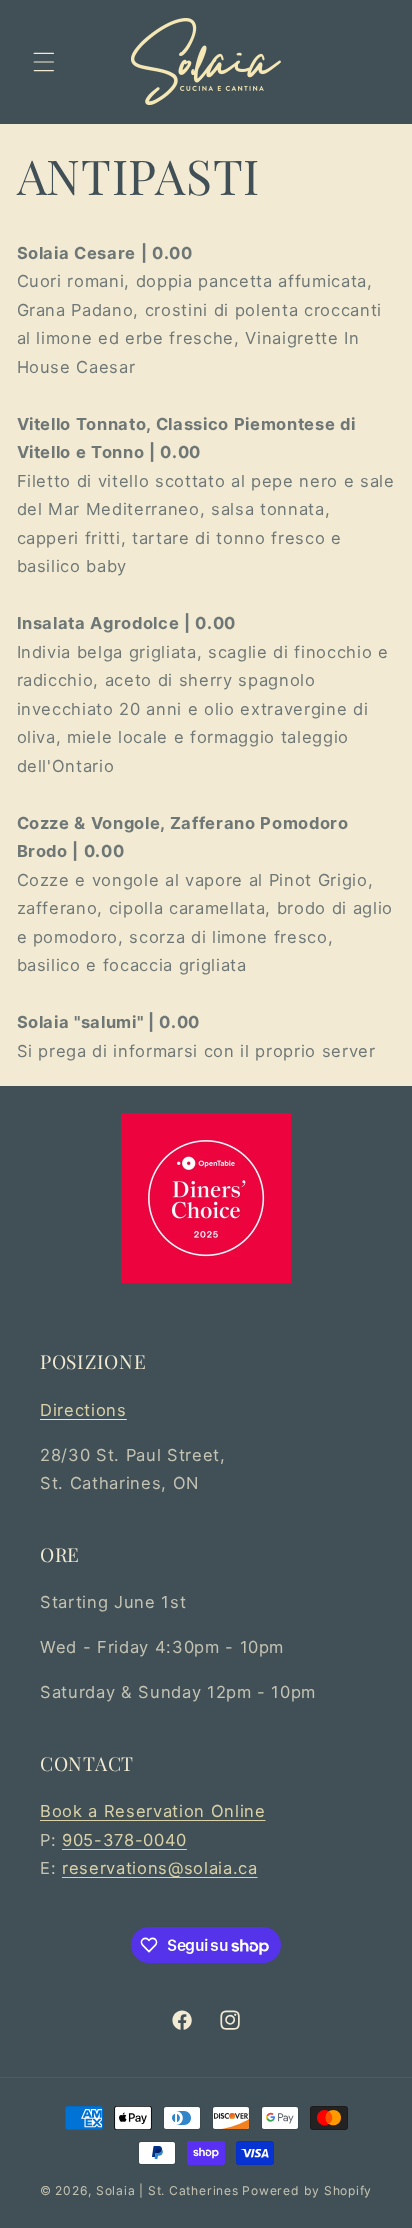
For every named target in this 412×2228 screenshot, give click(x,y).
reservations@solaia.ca (160, 1868)
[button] (44, 62)
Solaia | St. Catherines (167, 2190)
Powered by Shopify (307, 2190)
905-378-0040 (124, 1840)
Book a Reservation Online (153, 1811)
